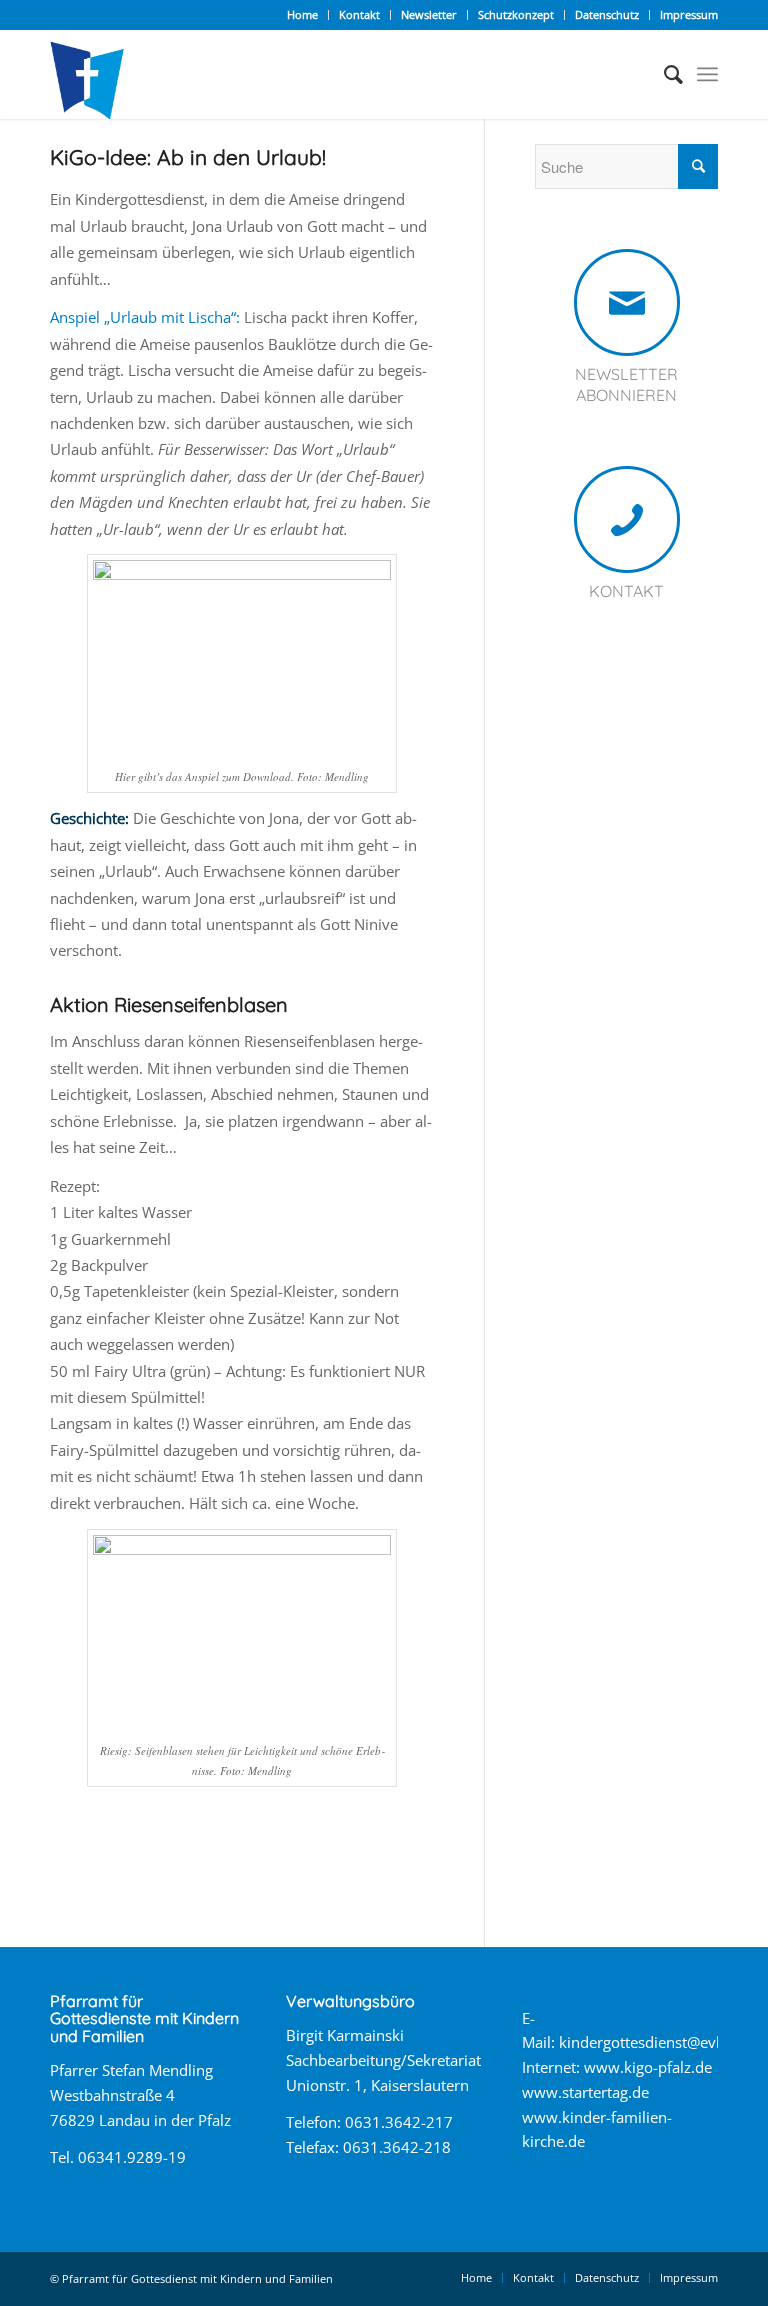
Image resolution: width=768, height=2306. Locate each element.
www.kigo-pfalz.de (648, 2067)
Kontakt (359, 14)
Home (302, 14)
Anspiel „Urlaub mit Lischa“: (145, 317)
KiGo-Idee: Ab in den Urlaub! (188, 157)
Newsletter (429, 14)
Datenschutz (607, 14)
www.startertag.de (585, 2092)
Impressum (689, 14)
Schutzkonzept (516, 14)
